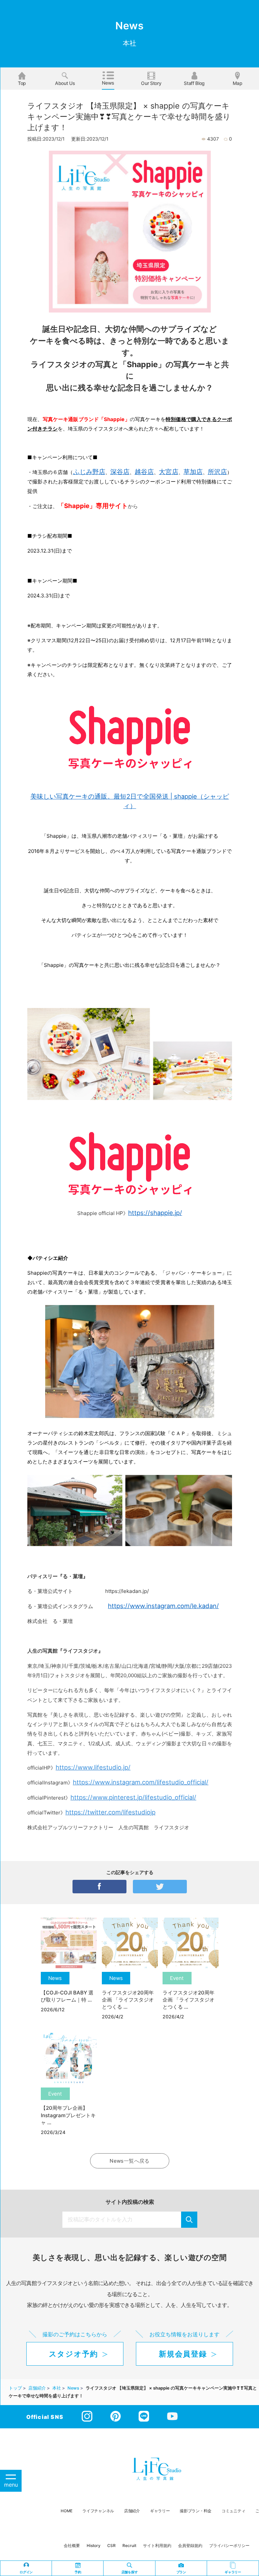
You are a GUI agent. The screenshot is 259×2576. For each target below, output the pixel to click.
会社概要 (72, 2545)
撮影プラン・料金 (196, 2511)
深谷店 (120, 472)
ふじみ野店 (89, 472)
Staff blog (194, 83)
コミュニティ (233, 2511)
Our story (151, 83)
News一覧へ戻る (129, 2161)
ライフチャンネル (98, 2511)
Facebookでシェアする (99, 1887)
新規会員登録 (183, 2354)
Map (238, 83)
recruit (129, 2545)
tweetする (160, 1887)
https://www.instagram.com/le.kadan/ (163, 1606)
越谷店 (144, 472)
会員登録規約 (190, 2545)
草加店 (193, 472)
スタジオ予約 (74, 2354)
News (108, 83)
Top (22, 83)
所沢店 (217, 472)
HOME (66, 2511)
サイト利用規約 (157, 2545)
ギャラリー (160, 2511)
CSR (111, 2545)
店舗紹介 (132, 2511)
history (94, 2545)
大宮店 (168, 472)
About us (65, 83)
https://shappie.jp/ (155, 1213)
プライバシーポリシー (229, 2545)
